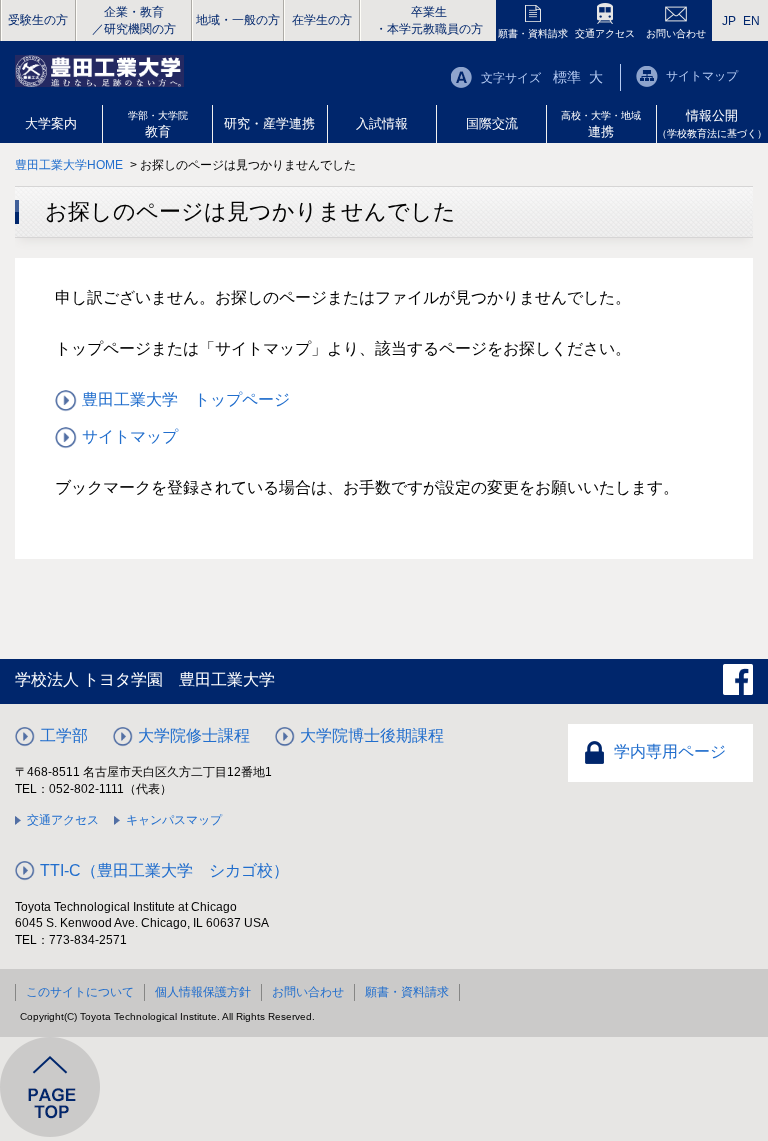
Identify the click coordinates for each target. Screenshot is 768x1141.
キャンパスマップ (174, 820)
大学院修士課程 (194, 735)
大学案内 (51, 123)
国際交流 (492, 123)
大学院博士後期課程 (372, 735)
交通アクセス (605, 33)
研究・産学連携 (269, 123)
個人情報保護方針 (203, 992)
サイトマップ (702, 76)
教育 (158, 124)
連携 (601, 124)
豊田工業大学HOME (69, 165)
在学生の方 (322, 20)
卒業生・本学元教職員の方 (429, 20)
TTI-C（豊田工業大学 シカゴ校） (164, 870)
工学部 (64, 735)
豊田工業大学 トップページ (186, 399)
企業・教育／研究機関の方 (134, 20)
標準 (567, 77)
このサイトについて (80, 992)
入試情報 (382, 123)
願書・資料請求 (533, 33)
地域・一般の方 (238, 20)
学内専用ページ (670, 751)
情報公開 (712, 123)
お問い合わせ (676, 33)
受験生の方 (38, 20)
